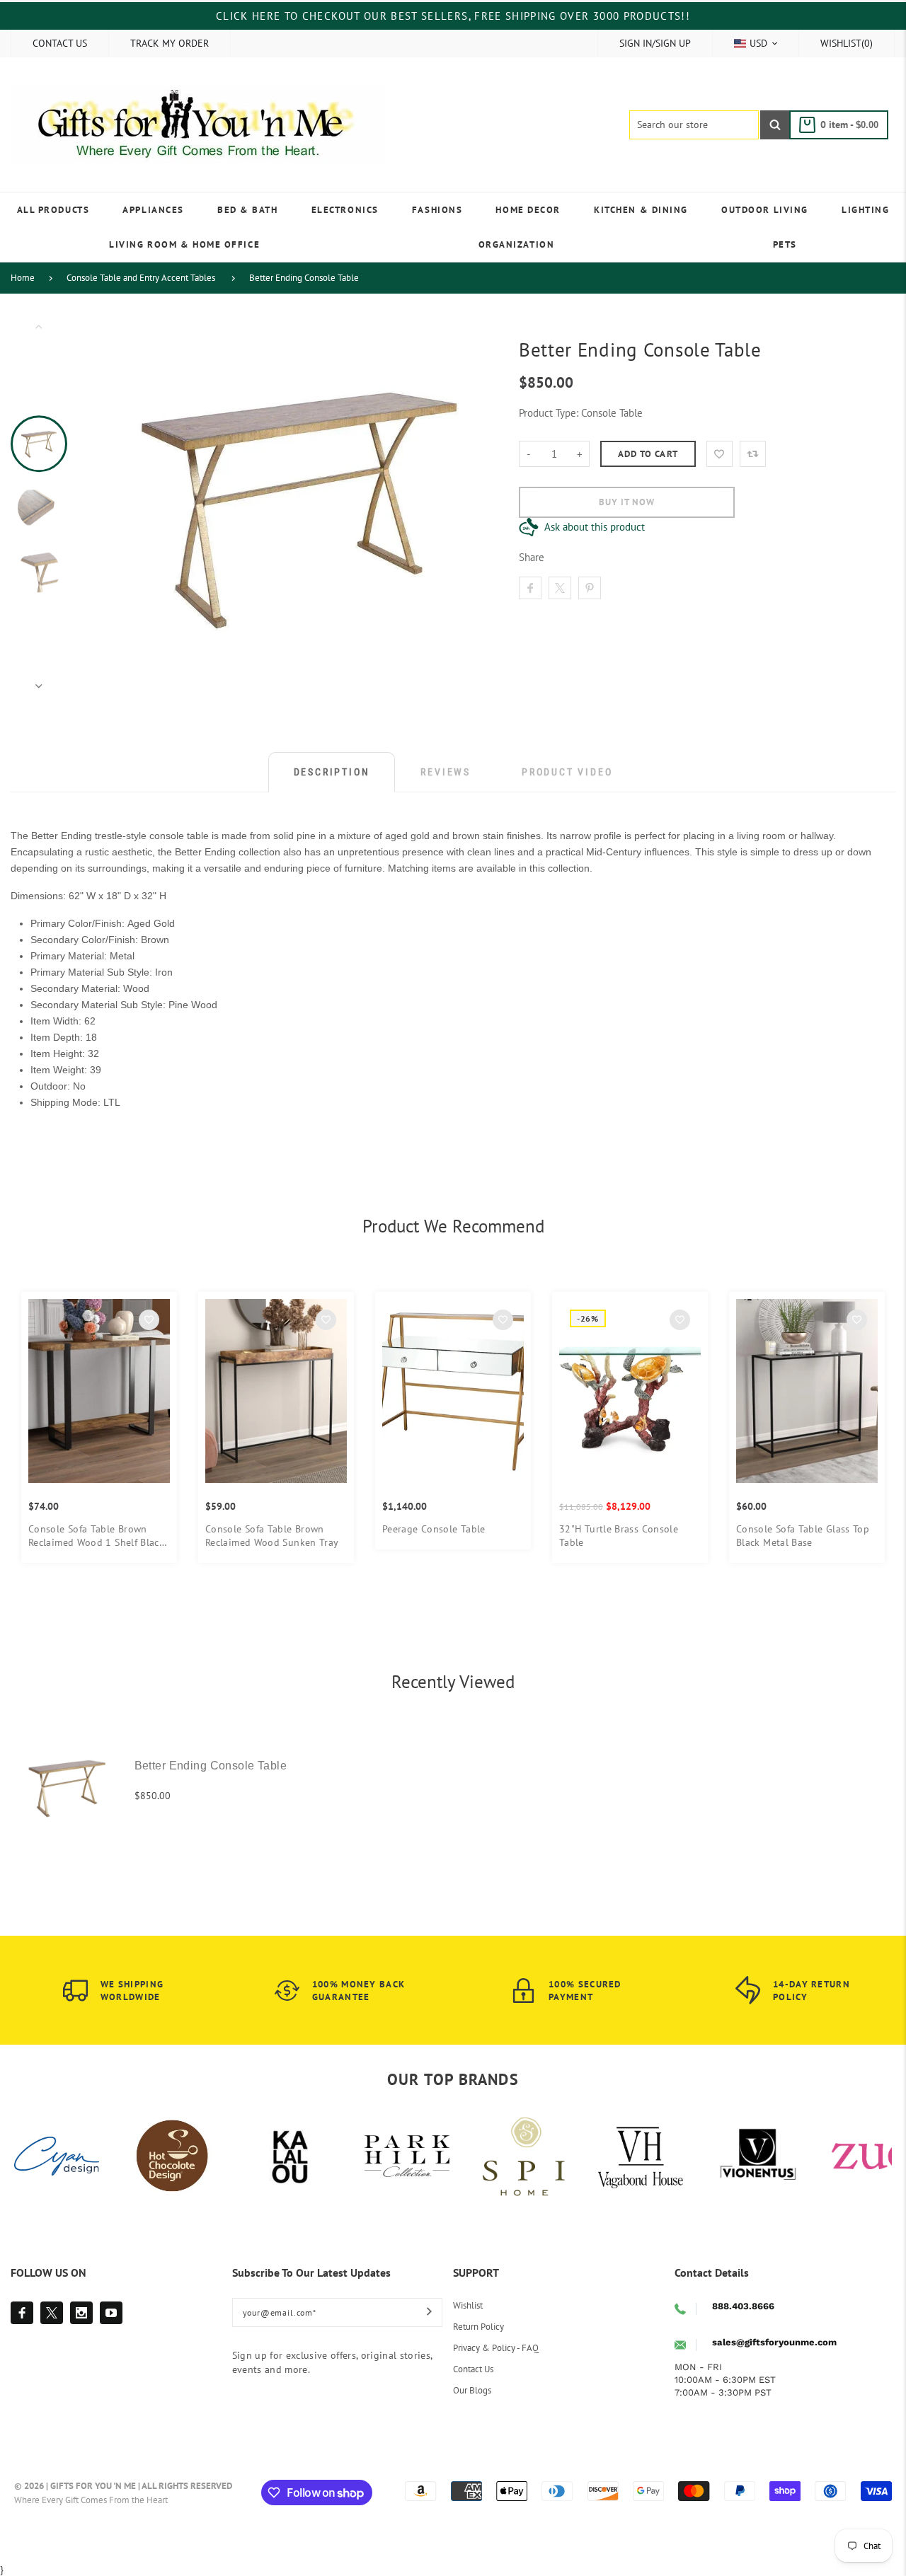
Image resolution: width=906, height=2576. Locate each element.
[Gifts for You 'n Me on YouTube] (111, 2313)
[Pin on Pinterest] (590, 588)
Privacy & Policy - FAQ (496, 2348)
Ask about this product (595, 527)
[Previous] (127, 506)
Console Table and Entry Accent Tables (141, 278)
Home (23, 278)
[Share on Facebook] (530, 588)
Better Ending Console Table (304, 278)
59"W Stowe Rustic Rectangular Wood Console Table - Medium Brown (136, 1536)
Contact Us (473, 2369)
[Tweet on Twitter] (560, 588)
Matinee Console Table (304, 1529)
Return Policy (478, 2327)
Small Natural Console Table (493, 1529)
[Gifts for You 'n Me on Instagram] (81, 2313)
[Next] (473, 506)
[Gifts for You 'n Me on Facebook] (22, 2313)
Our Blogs (472, 2390)
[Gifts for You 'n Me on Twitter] (52, 2313)
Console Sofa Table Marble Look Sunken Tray (666, 1536)
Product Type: (549, 413)
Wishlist (468, 2305)
